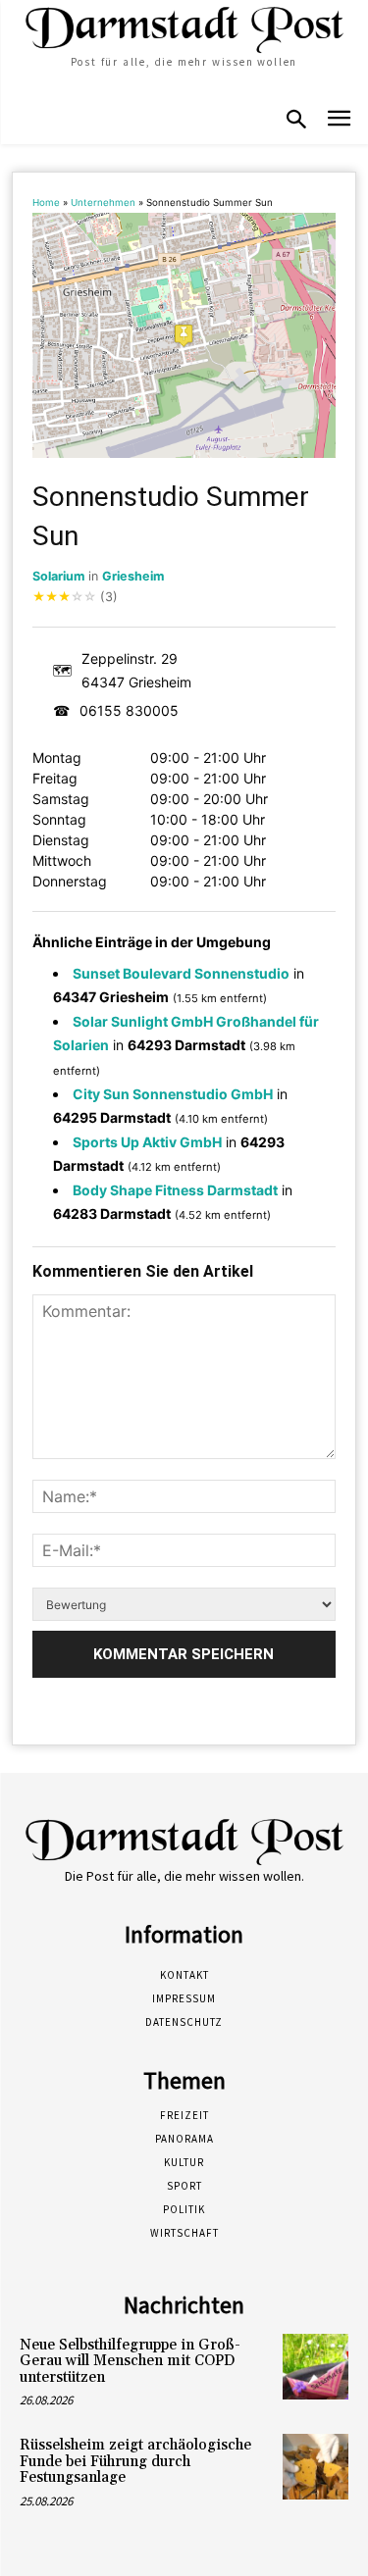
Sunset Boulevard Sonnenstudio (181, 973)
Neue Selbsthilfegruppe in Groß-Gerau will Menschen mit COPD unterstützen (130, 2361)
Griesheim (133, 576)
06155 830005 (129, 710)
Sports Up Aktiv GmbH (147, 1142)
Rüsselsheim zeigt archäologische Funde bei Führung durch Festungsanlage (135, 2461)
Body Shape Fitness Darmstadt (175, 1190)
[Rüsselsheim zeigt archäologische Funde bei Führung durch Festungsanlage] (315, 2467)
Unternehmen (103, 202)
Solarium (58, 576)
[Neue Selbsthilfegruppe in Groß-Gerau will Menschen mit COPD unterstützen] (315, 2367)
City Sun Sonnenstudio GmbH (173, 1094)
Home (46, 202)
